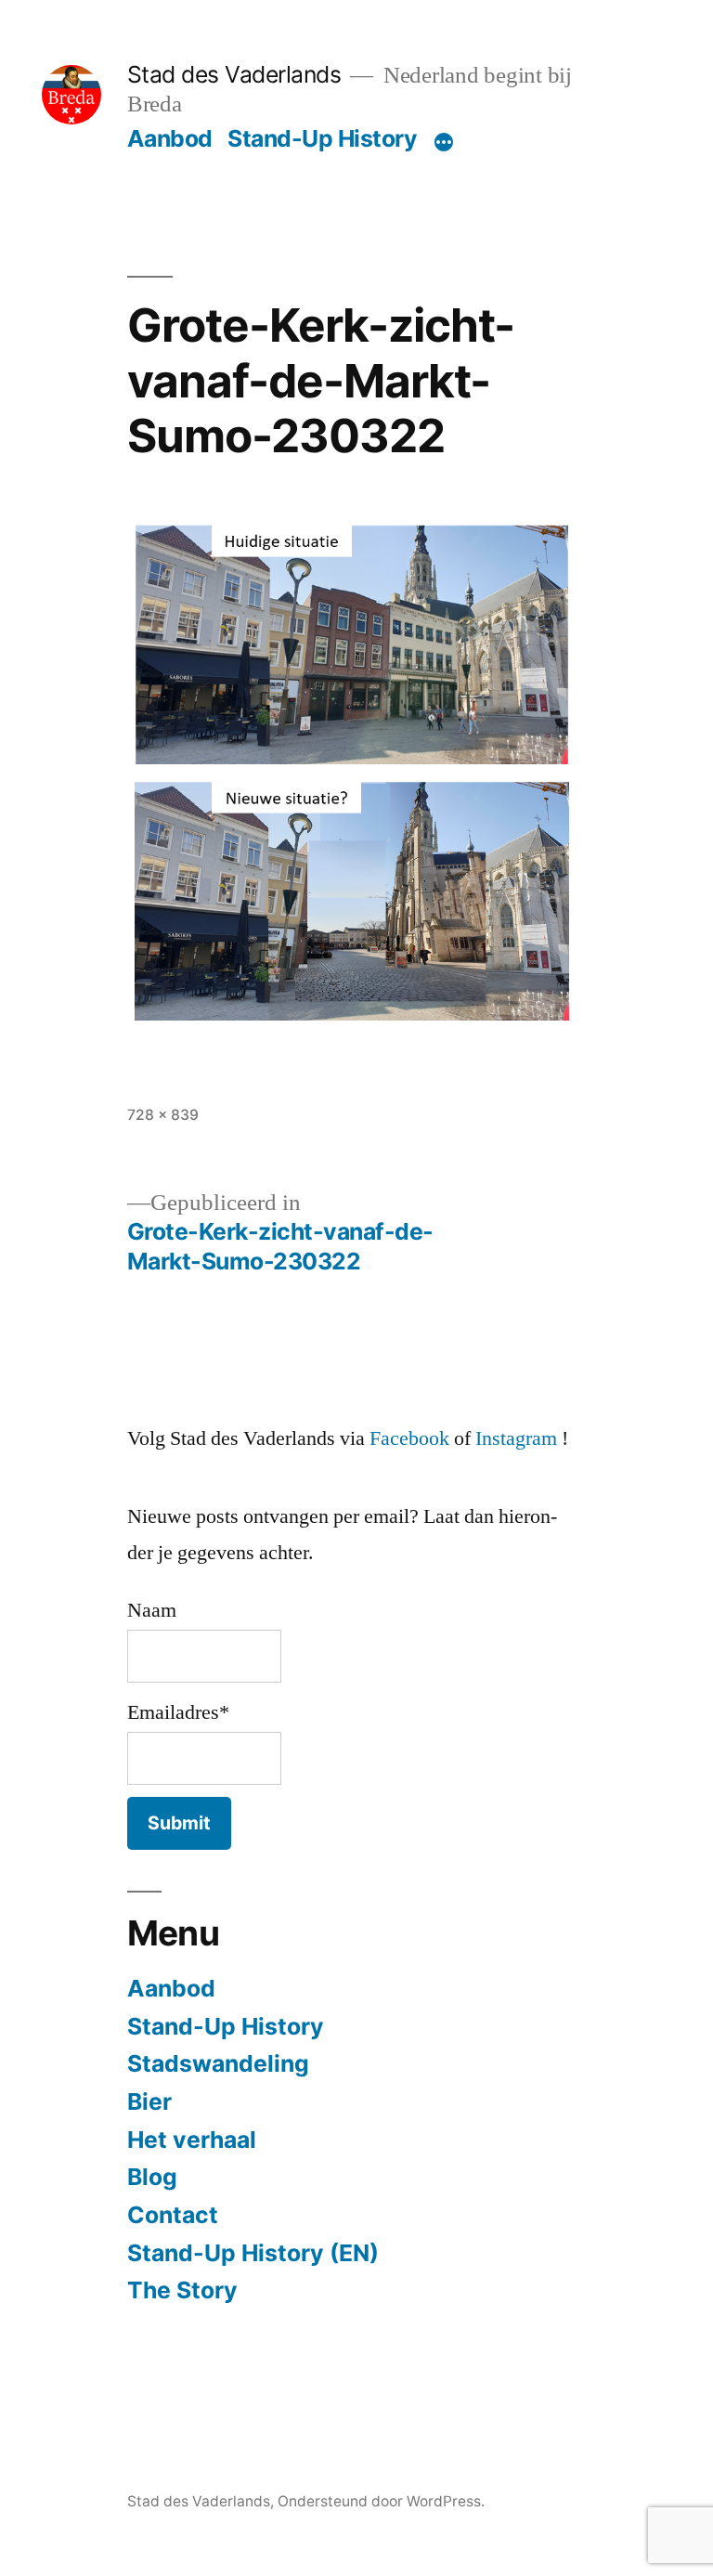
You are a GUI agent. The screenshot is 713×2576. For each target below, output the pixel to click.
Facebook (409, 1438)
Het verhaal (192, 2140)
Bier (149, 2101)
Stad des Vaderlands (234, 74)
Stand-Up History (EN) (253, 2253)
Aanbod (170, 138)
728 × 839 (163, 1115)
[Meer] (444, 142)
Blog (152, 2177)
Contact (173, 2215)
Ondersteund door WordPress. (381, 2501)
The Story (182, 2290)
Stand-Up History (322, 138)
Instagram (516, 1438)
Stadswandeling (218, 2063)
